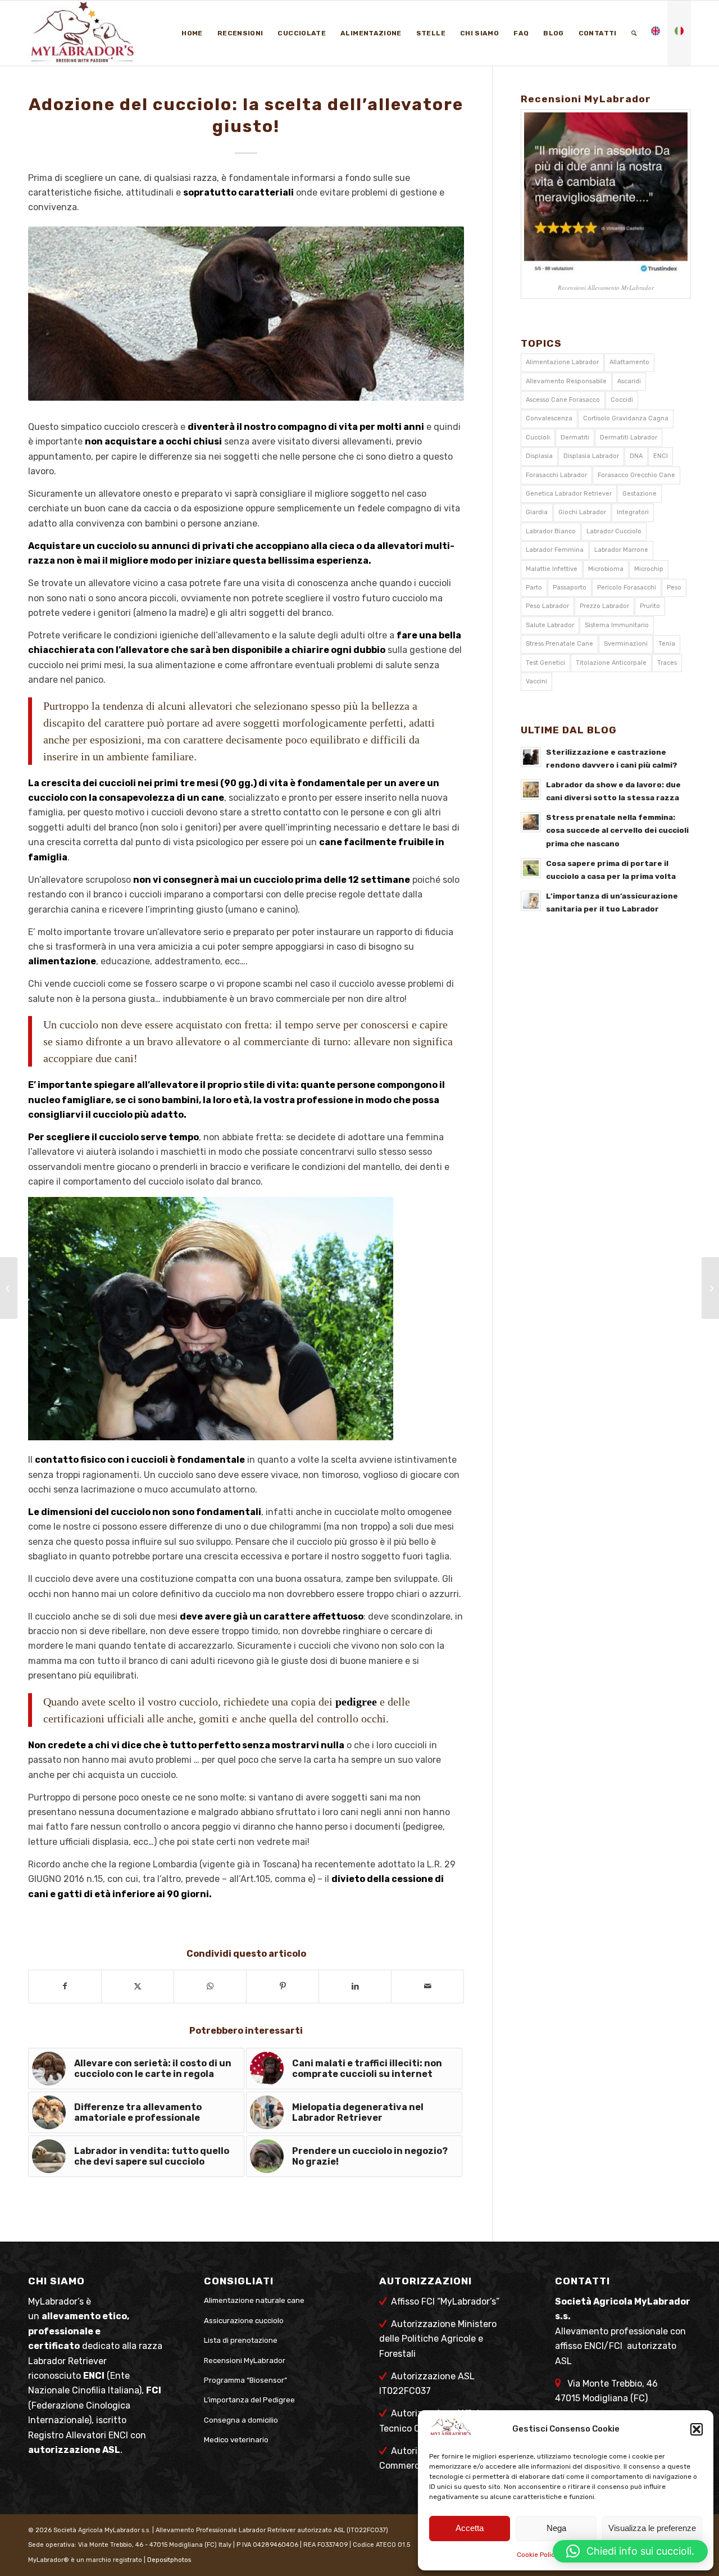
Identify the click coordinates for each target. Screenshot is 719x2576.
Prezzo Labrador (604, 606)
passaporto (570, 588)
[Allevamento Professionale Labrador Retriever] (99, 33)
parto (534, 588)
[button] (697, 2429)
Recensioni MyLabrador (245, 2360)
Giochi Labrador (582, 512)
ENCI (661, 456)
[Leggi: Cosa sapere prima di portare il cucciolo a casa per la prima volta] (531, 868)
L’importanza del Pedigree (249, 2400)
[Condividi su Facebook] (65, 1986)
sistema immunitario (617, 625)
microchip (649, 569)
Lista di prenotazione (241, 2340)
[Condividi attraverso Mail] (427, 1986)
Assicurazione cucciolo (244, 2321)
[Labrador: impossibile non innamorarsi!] (9, 1288)
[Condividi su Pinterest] (283, 1986)
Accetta (470, 2528)
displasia (539, 456)
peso (674, 588)
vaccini (536, 681)
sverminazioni (626, 644)
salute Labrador (550, 625)
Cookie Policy (538, 2555)
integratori (633, 512)
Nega (556, 2528)
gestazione (640, 494)
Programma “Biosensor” (245, 2380)
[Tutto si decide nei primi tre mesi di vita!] (710, 1288)
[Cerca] (634, 33)
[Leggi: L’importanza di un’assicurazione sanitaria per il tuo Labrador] (531, 901)
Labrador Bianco (551, 531)
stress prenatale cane (559, 644)
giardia (537, 512)
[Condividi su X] (138, 1986)
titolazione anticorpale (611, 663)
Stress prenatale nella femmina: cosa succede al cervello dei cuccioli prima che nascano (617, 830)
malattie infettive (552, 569)
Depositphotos (169, 2560)
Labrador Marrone (621, 550)
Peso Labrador (547, 606)
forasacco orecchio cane (636, 475)
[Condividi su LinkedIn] (355, 1986)
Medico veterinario (236, 2440)
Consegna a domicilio (241, 2420)
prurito (650, 606)
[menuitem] (192, 33)
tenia (667, 644)
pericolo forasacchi (627, 588)
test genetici (545, 663)
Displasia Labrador (591, 456)
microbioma (606, 569)
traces (667, 663)
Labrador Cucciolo (614, 531)
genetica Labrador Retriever (569, 494)
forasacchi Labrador (556, 475)
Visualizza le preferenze (652, 2528)
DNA (636, 456)
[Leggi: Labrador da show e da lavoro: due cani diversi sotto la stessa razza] (531, 790)
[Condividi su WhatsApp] (210, 1986)
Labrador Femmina (555, 550)
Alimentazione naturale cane (254, 2300)
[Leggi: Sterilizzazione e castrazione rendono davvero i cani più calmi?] (531, 757)
